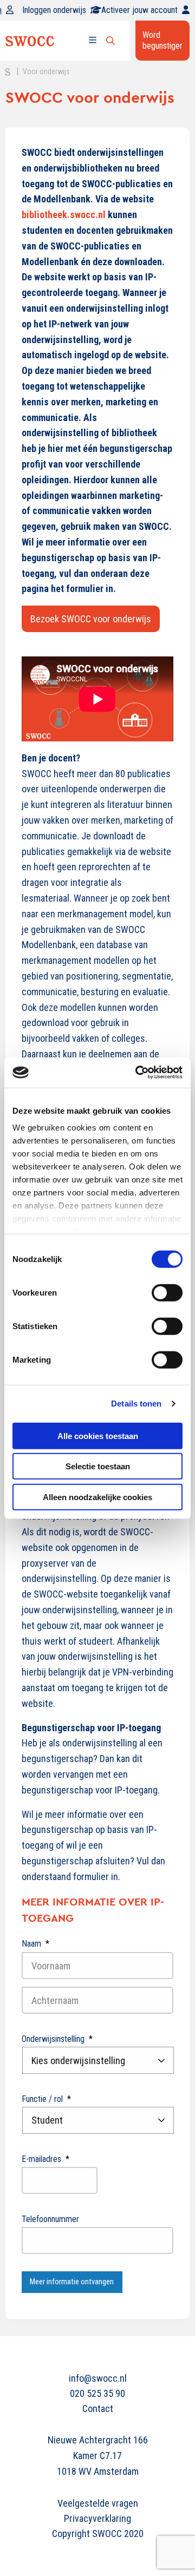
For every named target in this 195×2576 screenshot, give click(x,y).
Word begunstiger (162, 40)
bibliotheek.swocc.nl (64, 215)
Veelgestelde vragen (98, 2503)
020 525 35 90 (97, 2393)
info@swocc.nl (98, 2378)
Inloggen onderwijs (54, 10)
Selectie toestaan (98, 1466)
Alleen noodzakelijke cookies (97, 1497)
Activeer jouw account (139, 10)
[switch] (167, 1292)
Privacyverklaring (97, 2518)
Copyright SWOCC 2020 (98, 2534)
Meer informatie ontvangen (72, 2282)
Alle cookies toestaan (98, 1435)
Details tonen (136, 1404)
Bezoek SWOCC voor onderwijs (91, 619)
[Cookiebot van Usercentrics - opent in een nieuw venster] (138, 1073)
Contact (98, 2409)
